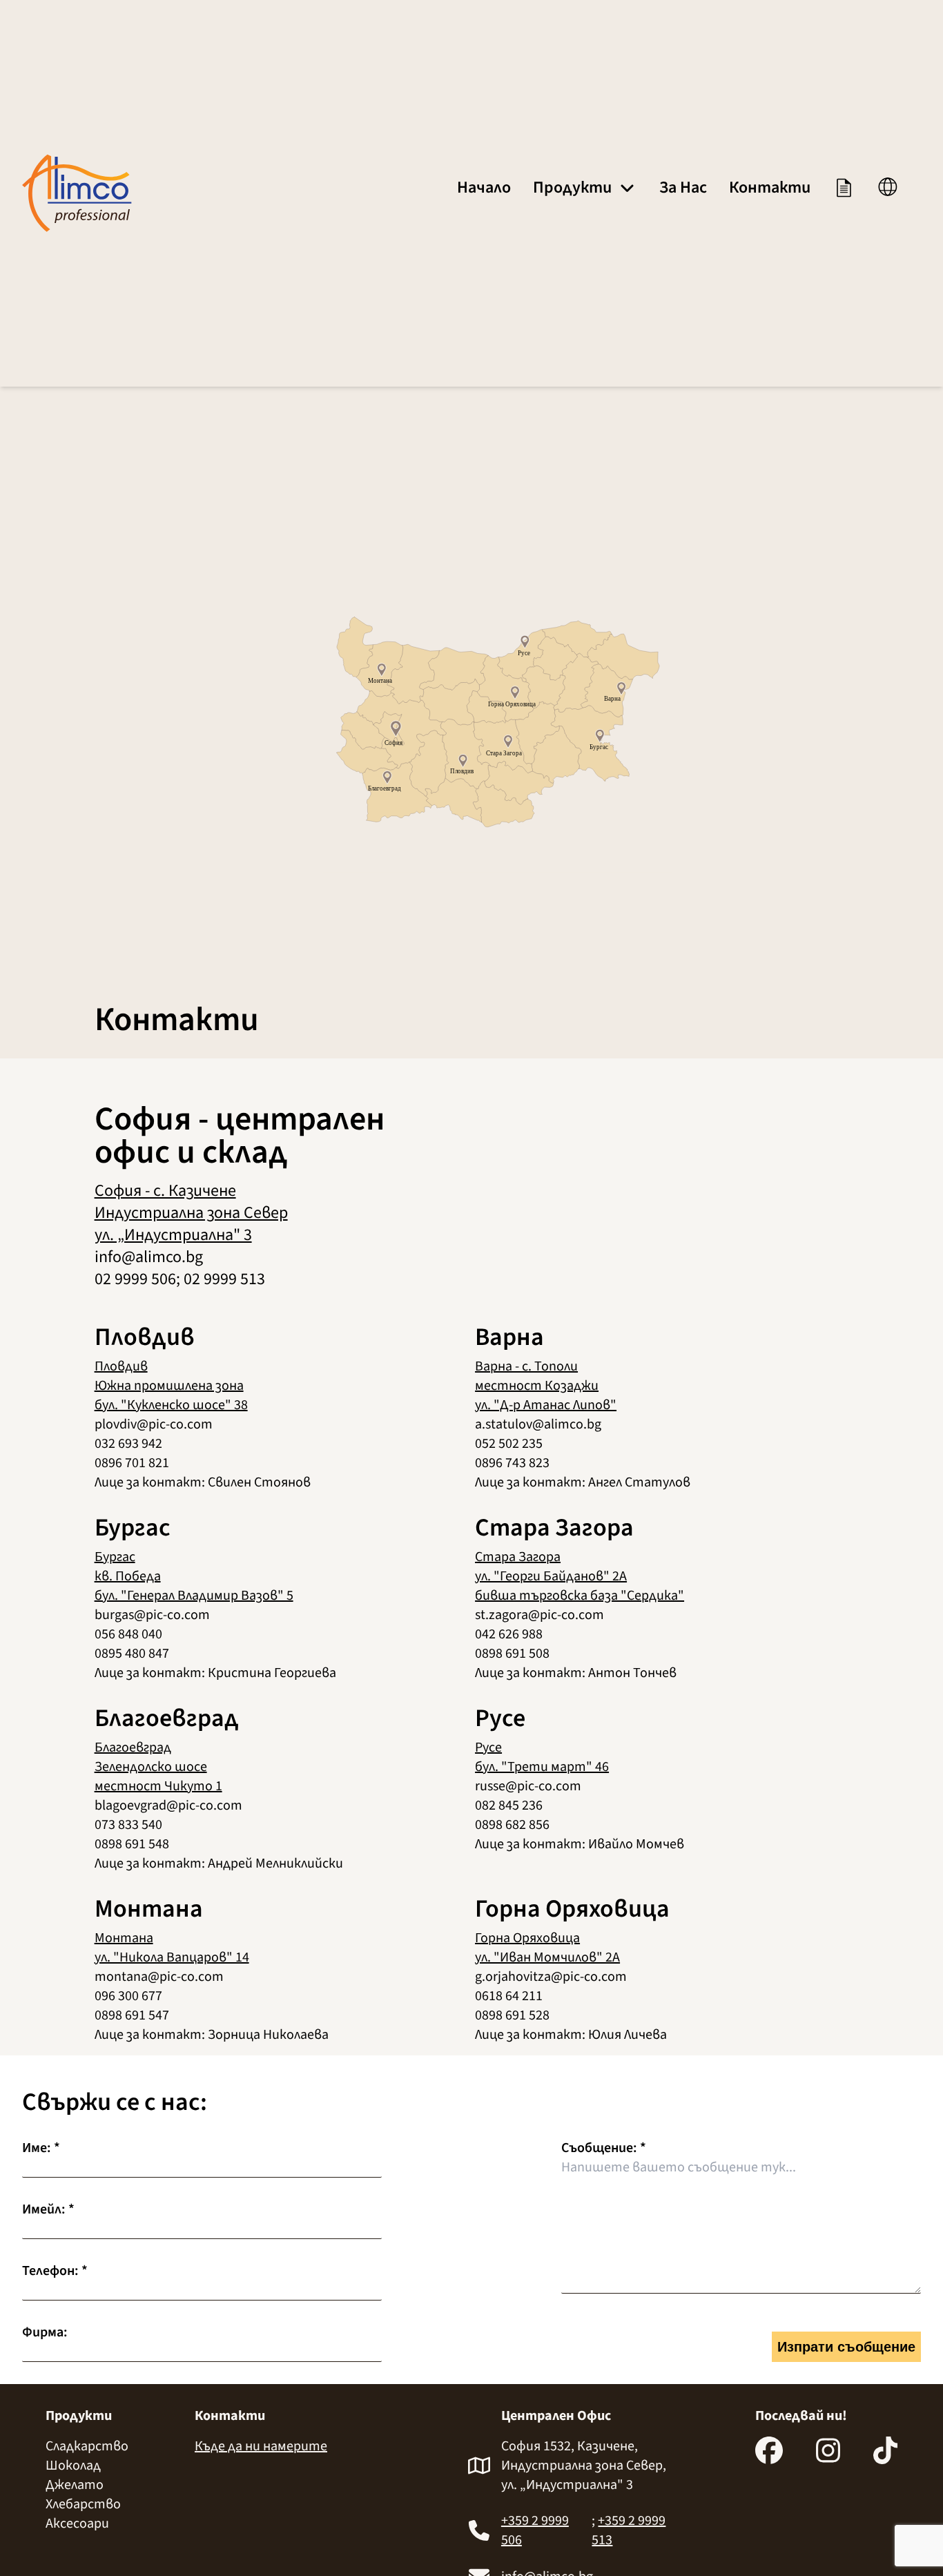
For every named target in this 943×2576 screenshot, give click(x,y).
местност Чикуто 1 (158, 1786)
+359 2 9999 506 (535, 2530)
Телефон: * (55, 2271)
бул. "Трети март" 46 (542, 1767)
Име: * (41, 2148)
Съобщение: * (604, 2148)
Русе (488, 1747)
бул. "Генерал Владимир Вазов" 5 (194, 1596)
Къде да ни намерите (261, 2446)
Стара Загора (518, 1557)
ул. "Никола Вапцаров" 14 (172, 1957)
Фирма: (45, 2332)
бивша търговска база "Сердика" (580, 1596)
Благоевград (133, 1747)
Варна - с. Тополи (526, 1366)
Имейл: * (48, 2209)
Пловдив (121, 1366)
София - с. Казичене (165, 1191)
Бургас (115, 1557)
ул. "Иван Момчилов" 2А (547, 1957)
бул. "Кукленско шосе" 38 (171, 1405)
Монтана (124, 1938)
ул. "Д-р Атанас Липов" (546, 1405)
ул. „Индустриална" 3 (173, 1235)
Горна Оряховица (527, 1938)
